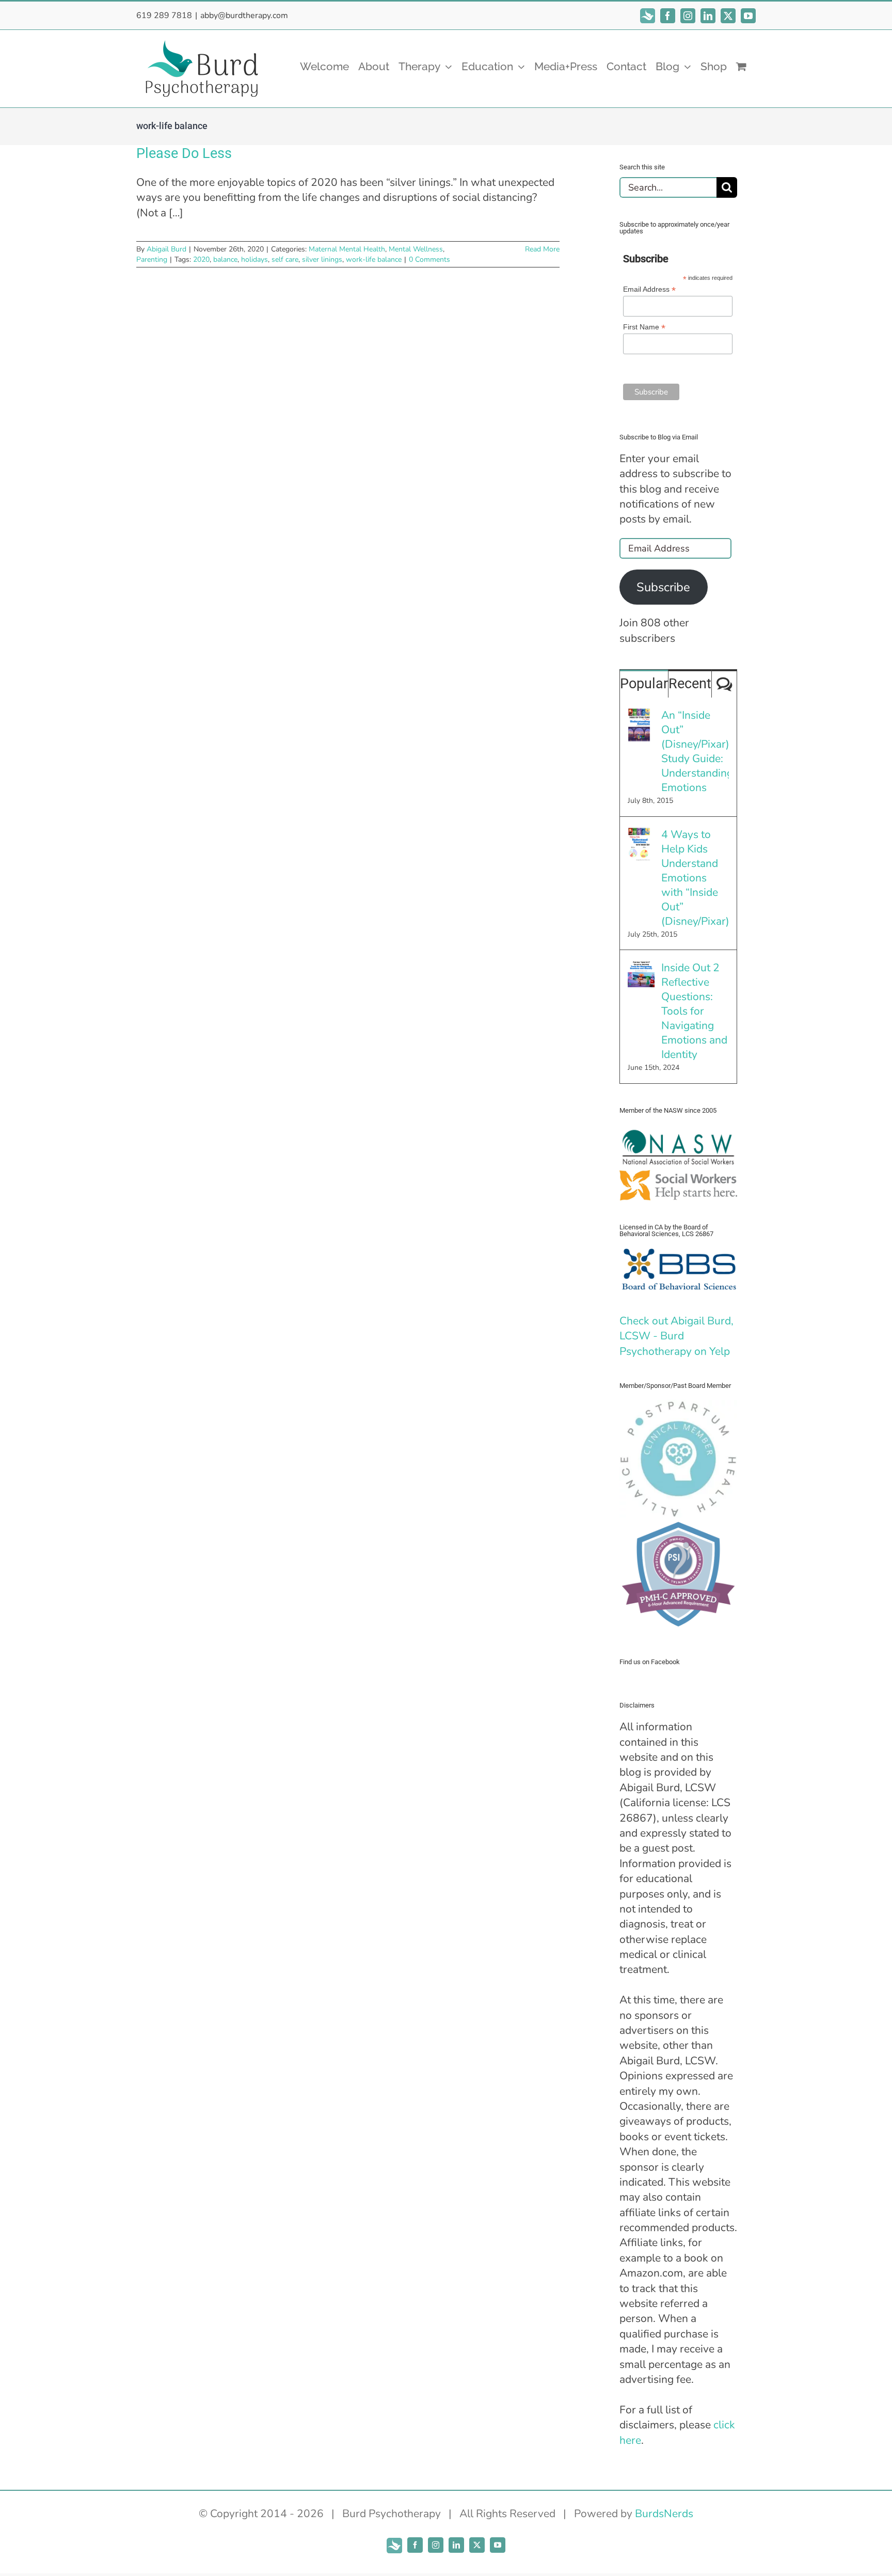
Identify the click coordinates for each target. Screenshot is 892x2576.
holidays (254, 259)
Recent (690, 684)
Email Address (649, 289)
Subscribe (663, 587)
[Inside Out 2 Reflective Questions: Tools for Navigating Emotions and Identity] (641, 968)
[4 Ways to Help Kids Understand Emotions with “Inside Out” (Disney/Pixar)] (639, 834)
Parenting (152, 259)
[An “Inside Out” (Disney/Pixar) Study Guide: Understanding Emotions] (639, 715)
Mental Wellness (416, 249)
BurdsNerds (664, 2514)
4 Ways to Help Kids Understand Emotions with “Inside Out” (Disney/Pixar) (695, 878)
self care (285, 259)
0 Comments (429, 259)
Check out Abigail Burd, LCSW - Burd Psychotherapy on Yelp (676, 1336)
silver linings (322, 259)
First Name (644, 327)
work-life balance (374, 259)
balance (225, 259)
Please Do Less (184, 153)
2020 (201, 259)
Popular (644, 684)
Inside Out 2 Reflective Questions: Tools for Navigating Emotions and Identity (694, 1011)
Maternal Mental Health (347, 249)
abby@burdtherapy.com (244, 15)
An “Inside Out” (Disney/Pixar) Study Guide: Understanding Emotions (695, 751)
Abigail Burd (166, 249)
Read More (542, 249)
